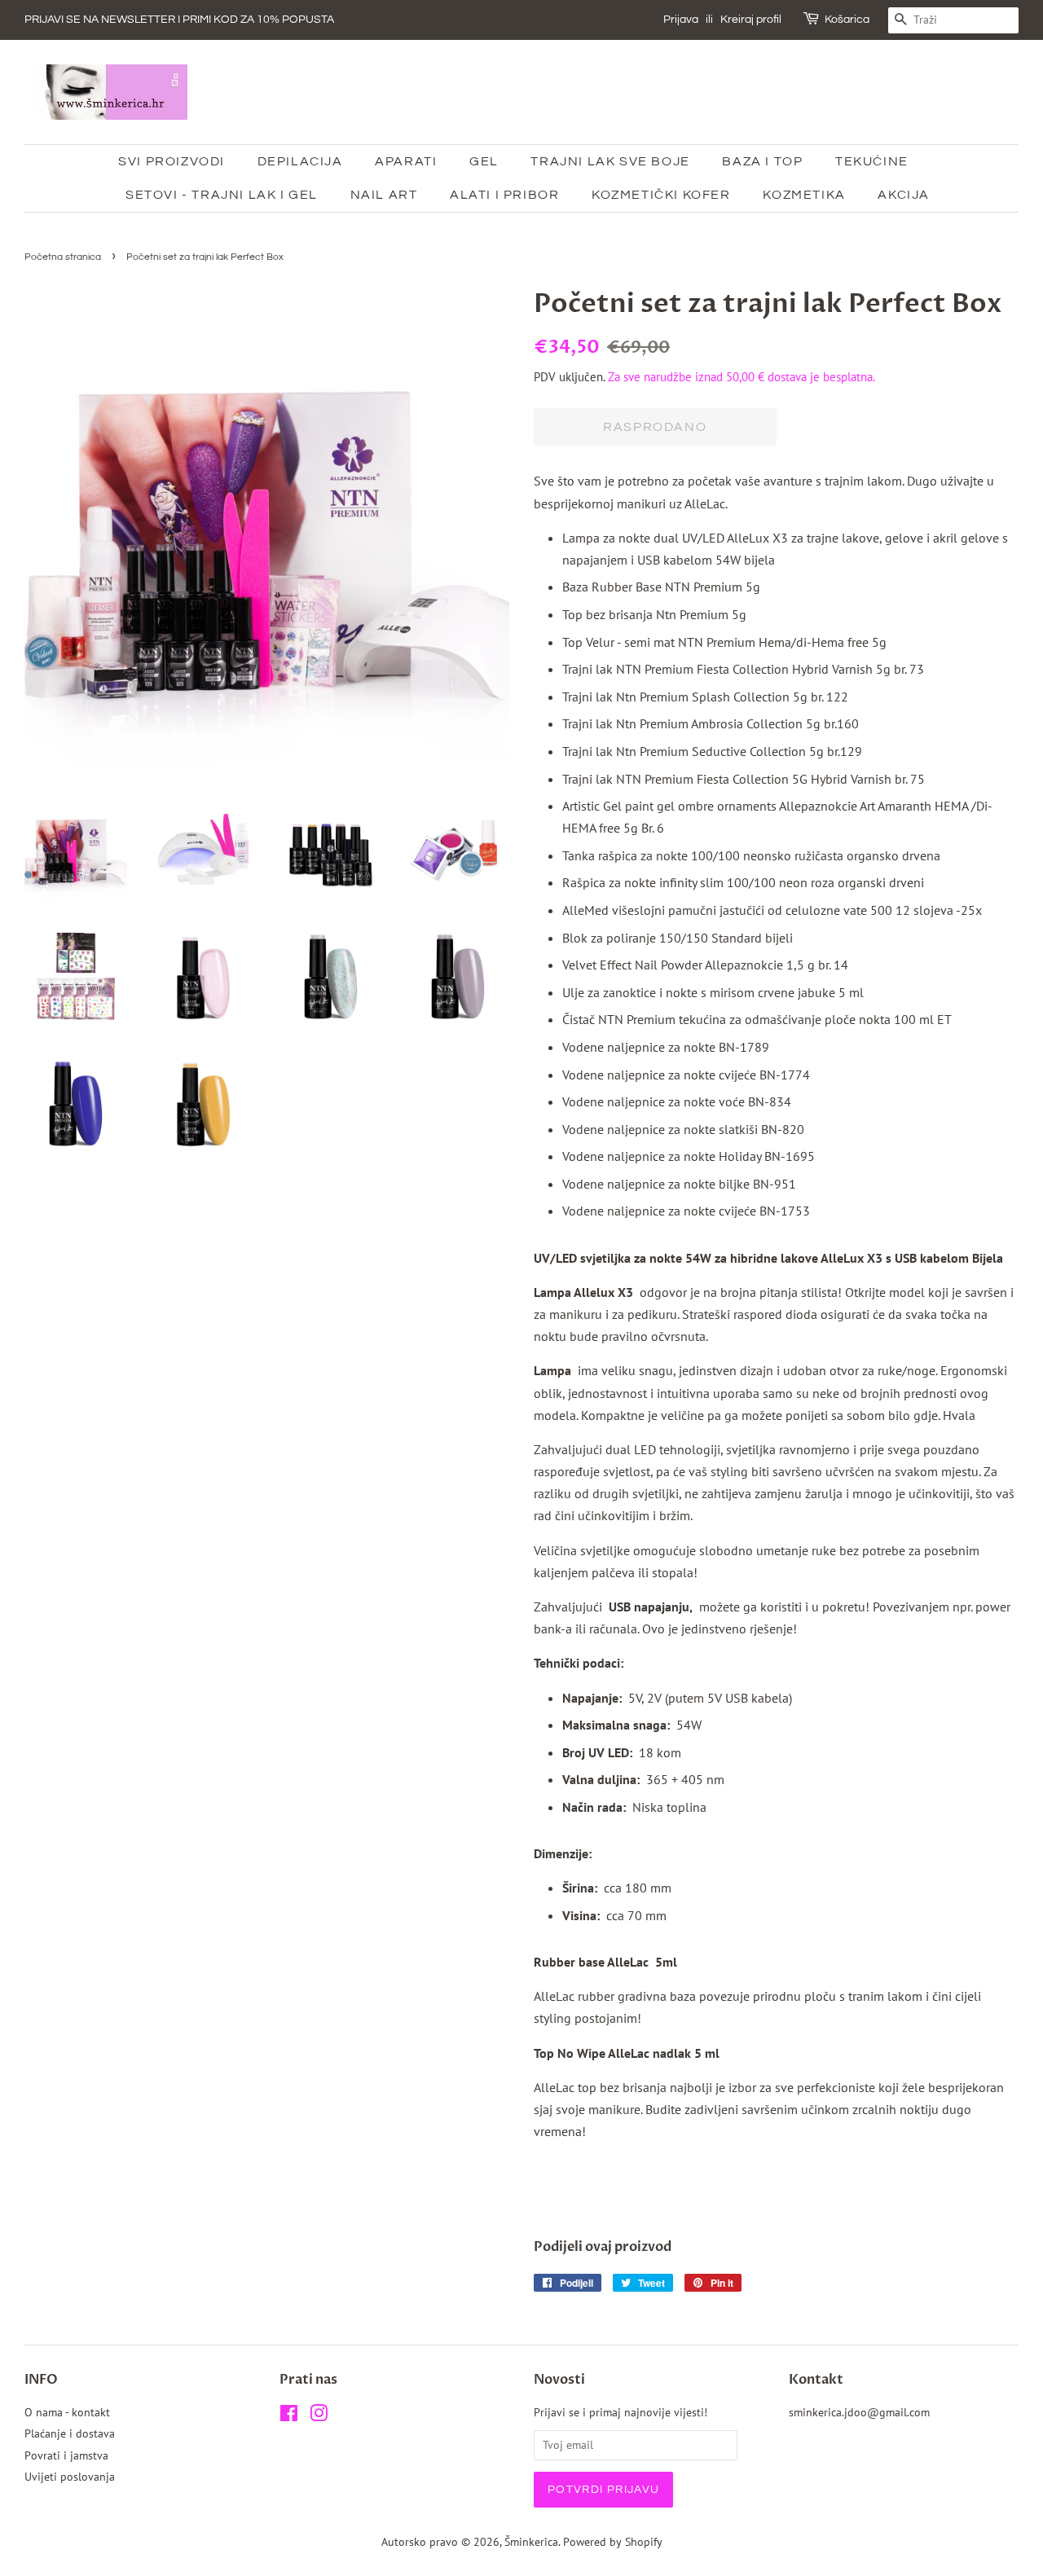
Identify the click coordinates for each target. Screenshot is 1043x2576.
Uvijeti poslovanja (70, 2477)
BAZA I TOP (762, 161)
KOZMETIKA (804, 195)
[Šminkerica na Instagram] (319, 2416)
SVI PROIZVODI (172, 161)
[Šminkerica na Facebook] (289, 2416)
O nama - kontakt (67, 2412)
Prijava (681, 20)
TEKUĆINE (872, 161)
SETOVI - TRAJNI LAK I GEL (222, 195)
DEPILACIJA (300, 161)
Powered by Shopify (613, 2542)
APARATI (406, 161)
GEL (484, 161)
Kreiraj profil (751, 20)
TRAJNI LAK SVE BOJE (610, 161)
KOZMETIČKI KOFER (661, 195)
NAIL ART (384, 195)
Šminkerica (531, 2542)
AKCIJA (904, 195)
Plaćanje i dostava (70, 2433)
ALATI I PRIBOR (504, 195)
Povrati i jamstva (66, 2455)
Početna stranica (63, 257)
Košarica (847, 20)
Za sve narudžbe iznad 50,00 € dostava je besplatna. (742, 377)
